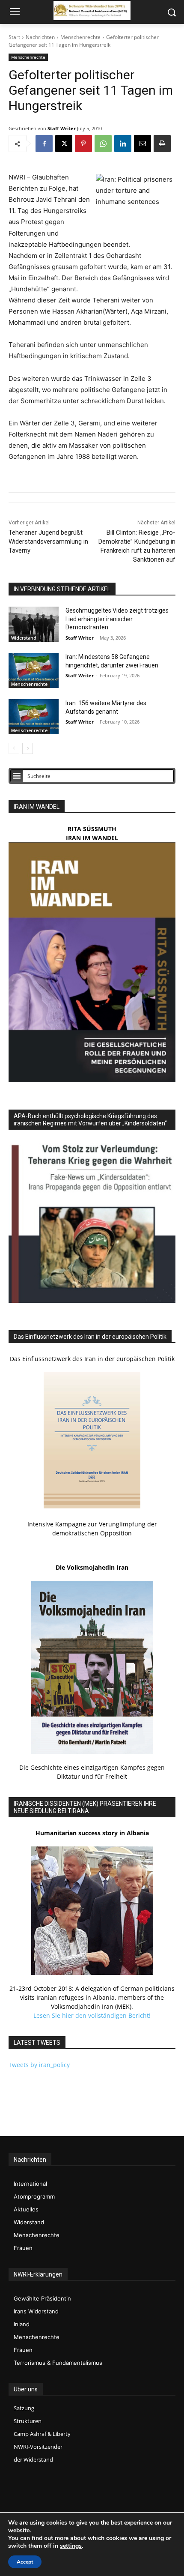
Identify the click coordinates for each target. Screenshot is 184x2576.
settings (71, 2546)
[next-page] (28, 748)
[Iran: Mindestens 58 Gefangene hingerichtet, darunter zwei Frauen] (34, 670)
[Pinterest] (83, 144)
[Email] (142, 144)
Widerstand (24, 638)
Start (14, 37)
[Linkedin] (123, 144)
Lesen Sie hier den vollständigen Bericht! (92, 2015)
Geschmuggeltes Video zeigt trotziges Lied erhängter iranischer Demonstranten (117, 619)
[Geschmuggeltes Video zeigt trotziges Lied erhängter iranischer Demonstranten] (34, 624)
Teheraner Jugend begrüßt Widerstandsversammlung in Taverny (48, 542)
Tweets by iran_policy (39, 2065)
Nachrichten (40, 37)
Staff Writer (62, 128)
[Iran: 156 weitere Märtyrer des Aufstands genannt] (34, 717)
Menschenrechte (80, 37)
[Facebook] (44, 144)
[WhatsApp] (103, 144)
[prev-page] (14, 748)
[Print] (162, 144)
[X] (64, 144)
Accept (25, 2562)
